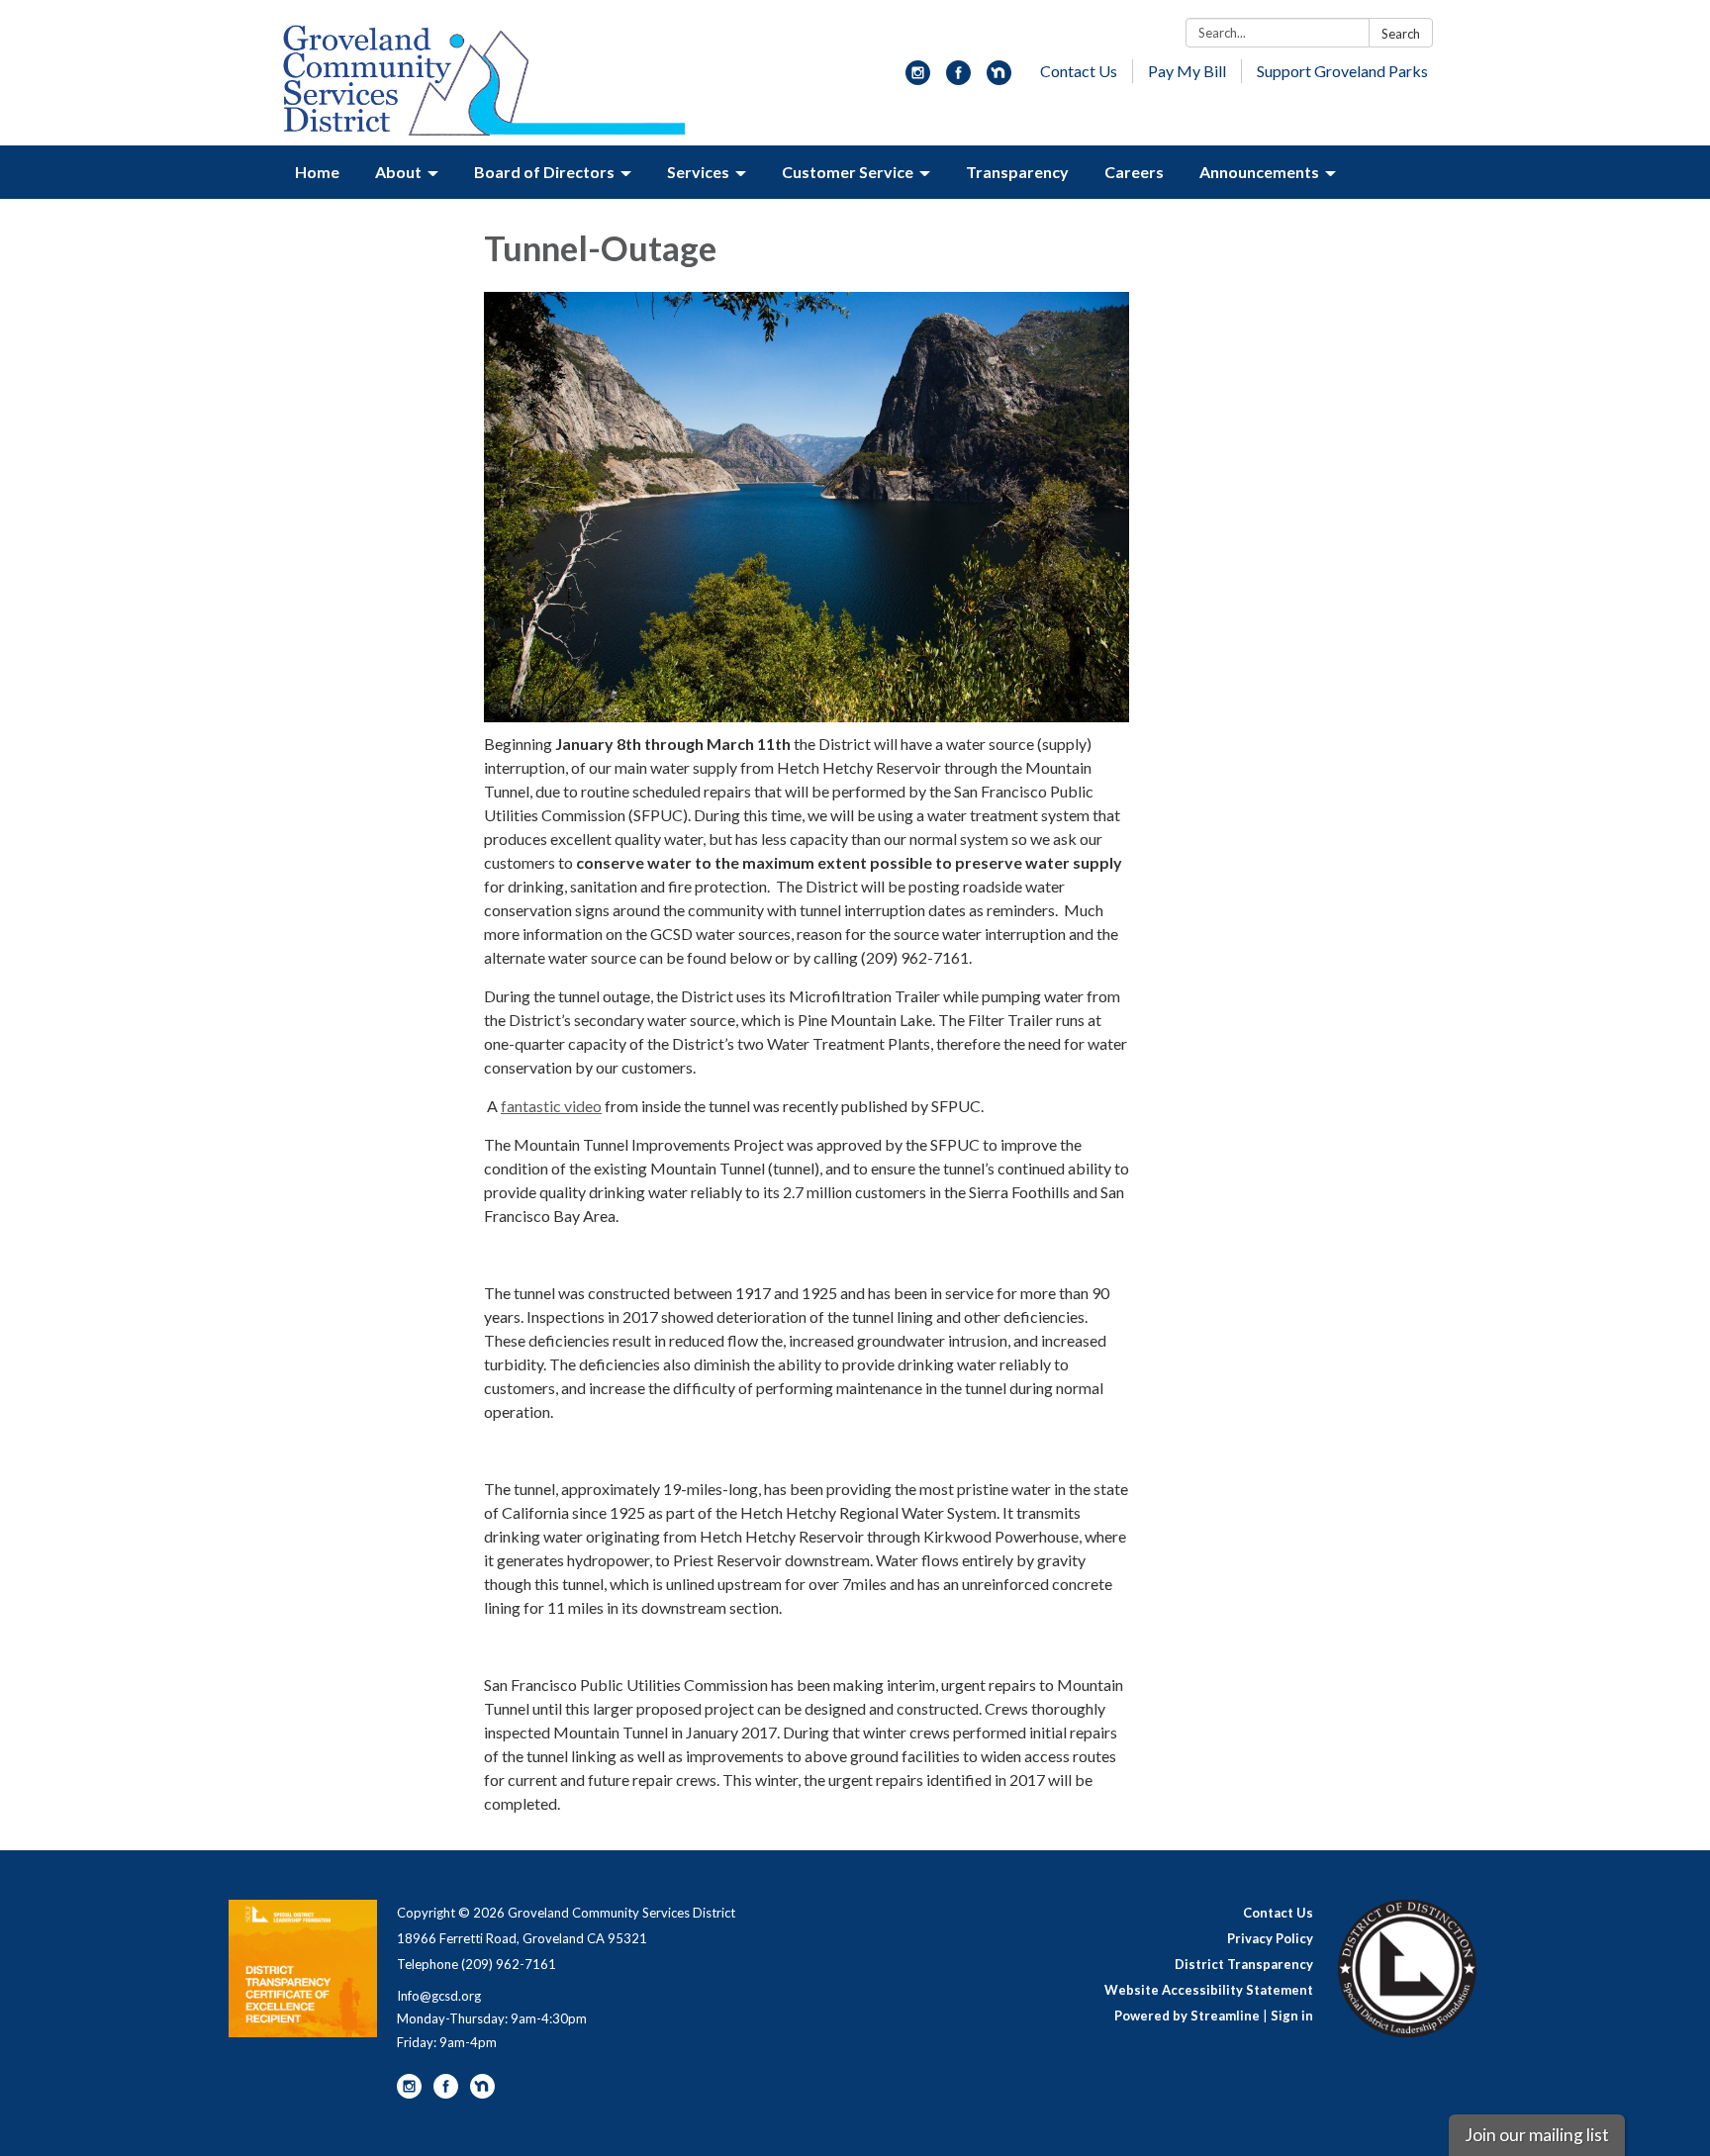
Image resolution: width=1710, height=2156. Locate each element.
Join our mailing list (1537, 2135)
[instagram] (918, 79)
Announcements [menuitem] (1259, 172)
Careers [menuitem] (1134, 172)
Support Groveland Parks (1342, 71)
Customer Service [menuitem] (848, 172)
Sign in (1292, 2015)
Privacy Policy (1270, 1938)
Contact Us (1079, 71)
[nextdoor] (999, 79)
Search (1401, 34)
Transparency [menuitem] (1017, 172)
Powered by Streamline (1187, 2015)
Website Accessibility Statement (1209, 1990)
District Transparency (1244, 1964)
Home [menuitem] (317, 172)
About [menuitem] (398, 172)
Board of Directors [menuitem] (544, 172)
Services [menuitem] (698, 172)
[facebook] (958, 79)
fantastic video (551, 1106)
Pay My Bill (1187, 71)
